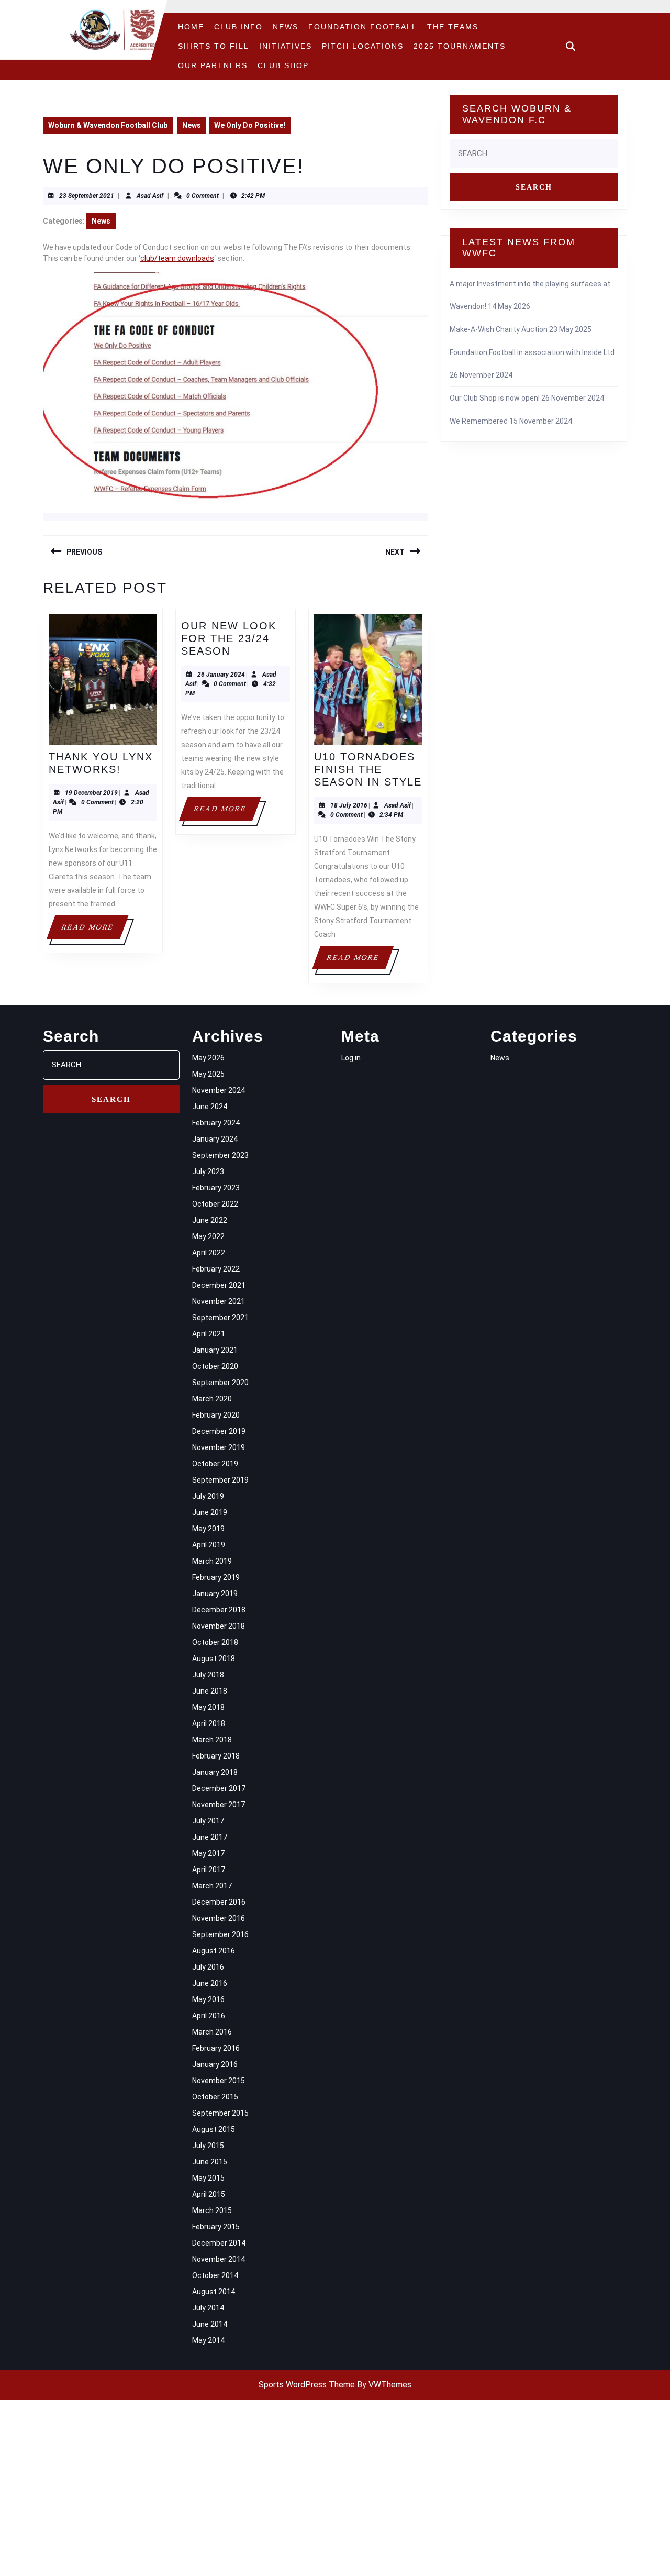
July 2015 (208, 2146)
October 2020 (215, 1366)
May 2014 (208, 2340)
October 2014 (215, 2275)
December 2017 (219, 1788)
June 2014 (210, 2324)
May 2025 (208, 1074)
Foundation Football (363, 27)
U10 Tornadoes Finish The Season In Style (368, 769)
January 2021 (215, 1350)
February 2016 (216, 2048)
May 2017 (208, 1853)
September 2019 (220, 1480)
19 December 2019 (91, 793)
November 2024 (219, 1090)
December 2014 (219, 2243)
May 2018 (208, 1707)
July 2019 (208, 1496)
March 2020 (212, 1399)
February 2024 (216, 1123)
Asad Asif (150, 196)
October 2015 (215, 2097)
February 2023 (216, 1188)
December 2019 (219, 1431)
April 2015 (209, 2194)
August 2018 (214, 1659)
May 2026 (208, 1058)
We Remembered (479, 421)
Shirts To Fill (214, 46)
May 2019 (208, 1529)
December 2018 (219, 1610)
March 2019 (212, 1561)
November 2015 (219, 2081)
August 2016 (214, 1951)
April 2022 (209, 1253)
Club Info (238, 27)
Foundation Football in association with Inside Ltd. (533, 352)
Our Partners (213, 65)
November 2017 (219, 1805)
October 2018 (215, 1642)
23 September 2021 (87, 196)
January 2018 (215, 1772)
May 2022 (208, 1236)
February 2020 (216, 1415)
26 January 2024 (221, 675)
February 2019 (216, 1577)
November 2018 (219, 1626)
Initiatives (286, 46)
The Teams (453, 27)
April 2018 (209, 1723)
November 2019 (219, 1447)
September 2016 (220, 1934)
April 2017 (209, 1870)
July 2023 (208, 1171)
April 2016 (209, 2016)
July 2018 (208, 1675)
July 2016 (208, 1967)
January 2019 (215, 1594)
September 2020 (220, 1383)
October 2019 (215, 1464)
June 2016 (210, 1983)
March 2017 (212, 1886)
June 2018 (210, 1691)
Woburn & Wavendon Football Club (108, 125)
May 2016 (208, 1999)
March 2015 (212, 2210)
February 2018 (216, 1756)
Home (191, 27)
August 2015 (214, 2129)
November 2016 (219, 1918)
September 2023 (220, 1155)
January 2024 (215, 1139)
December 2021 (219, 1285)
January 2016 (215, 2064)
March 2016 (212, 2032)
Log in (351, 1058)
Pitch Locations (363, 46)
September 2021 (220, 1318)
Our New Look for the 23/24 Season (229, 638)
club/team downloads (177, 258)
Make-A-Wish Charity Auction (499, 329)
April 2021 (209, 1334)
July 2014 (208, 2308)
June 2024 (210, 1107)
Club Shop (283, 65)
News (286, 27)
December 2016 (219, 1902)
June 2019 (210, 1512)
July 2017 (208, 1821)
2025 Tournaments (460, 46)
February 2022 (216, 1269)
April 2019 (209, 1545)
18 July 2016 (349, 805)
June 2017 (210, 1837)
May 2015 (208, 2178)
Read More (94, 931)
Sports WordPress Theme (307, 2385)
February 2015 (216, 2227)
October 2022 (215, 1204)
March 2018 (212, 1740)
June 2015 (210, 2162)
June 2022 (210, 1220)
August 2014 (214, 2292)
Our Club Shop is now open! (495, 398)
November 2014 (219, 2259)
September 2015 (220, 2113)
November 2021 (219, 1301)
